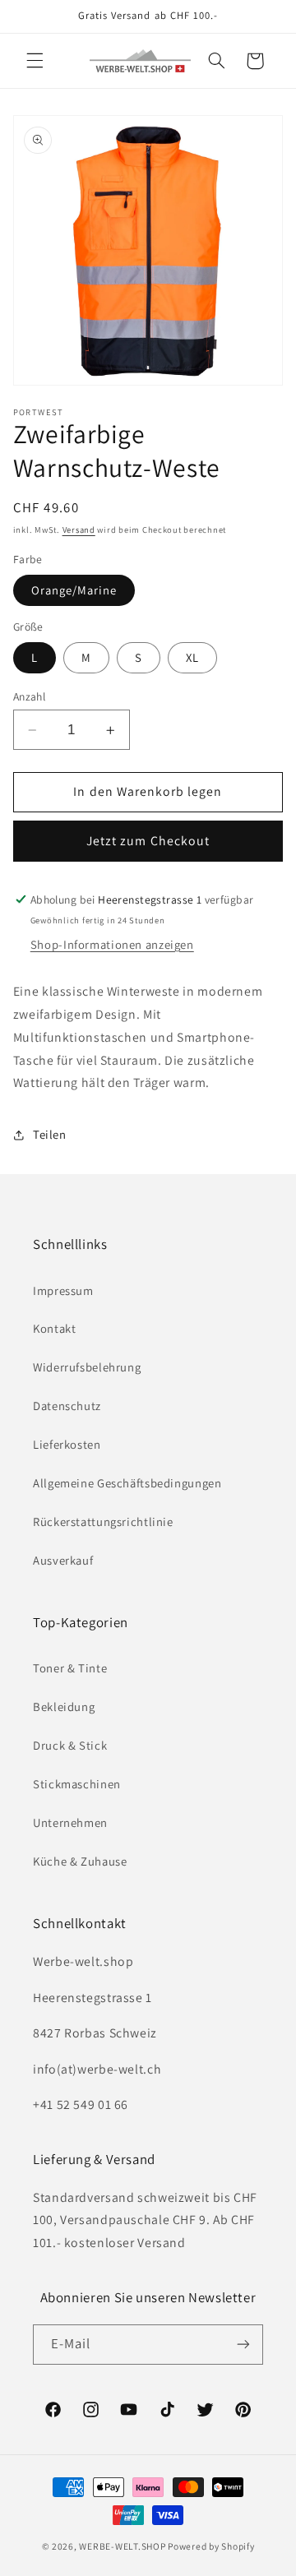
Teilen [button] (50, 1134)
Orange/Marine (74, 590)
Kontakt (54, 1328)
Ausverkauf (63, 1560)
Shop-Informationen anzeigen (112, 944)
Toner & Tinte (70, 1668)
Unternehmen (70, 1822)
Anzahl (30, 696)
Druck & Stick (70, 1745)
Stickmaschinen (77, 1784)
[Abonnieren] (243, 2345)
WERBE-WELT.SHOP (122, 2546)
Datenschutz (67, 1406)
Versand (79, 530)
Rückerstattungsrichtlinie (103, 1522)
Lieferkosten (67, 1444)
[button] (35, 61)
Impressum (63, 1290)
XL (192, 657)
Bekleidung (64, 1707)
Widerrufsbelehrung (87, 1367)
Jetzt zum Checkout (148, 841)
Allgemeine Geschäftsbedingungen (127, 1483)
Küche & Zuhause (80, 1861)
